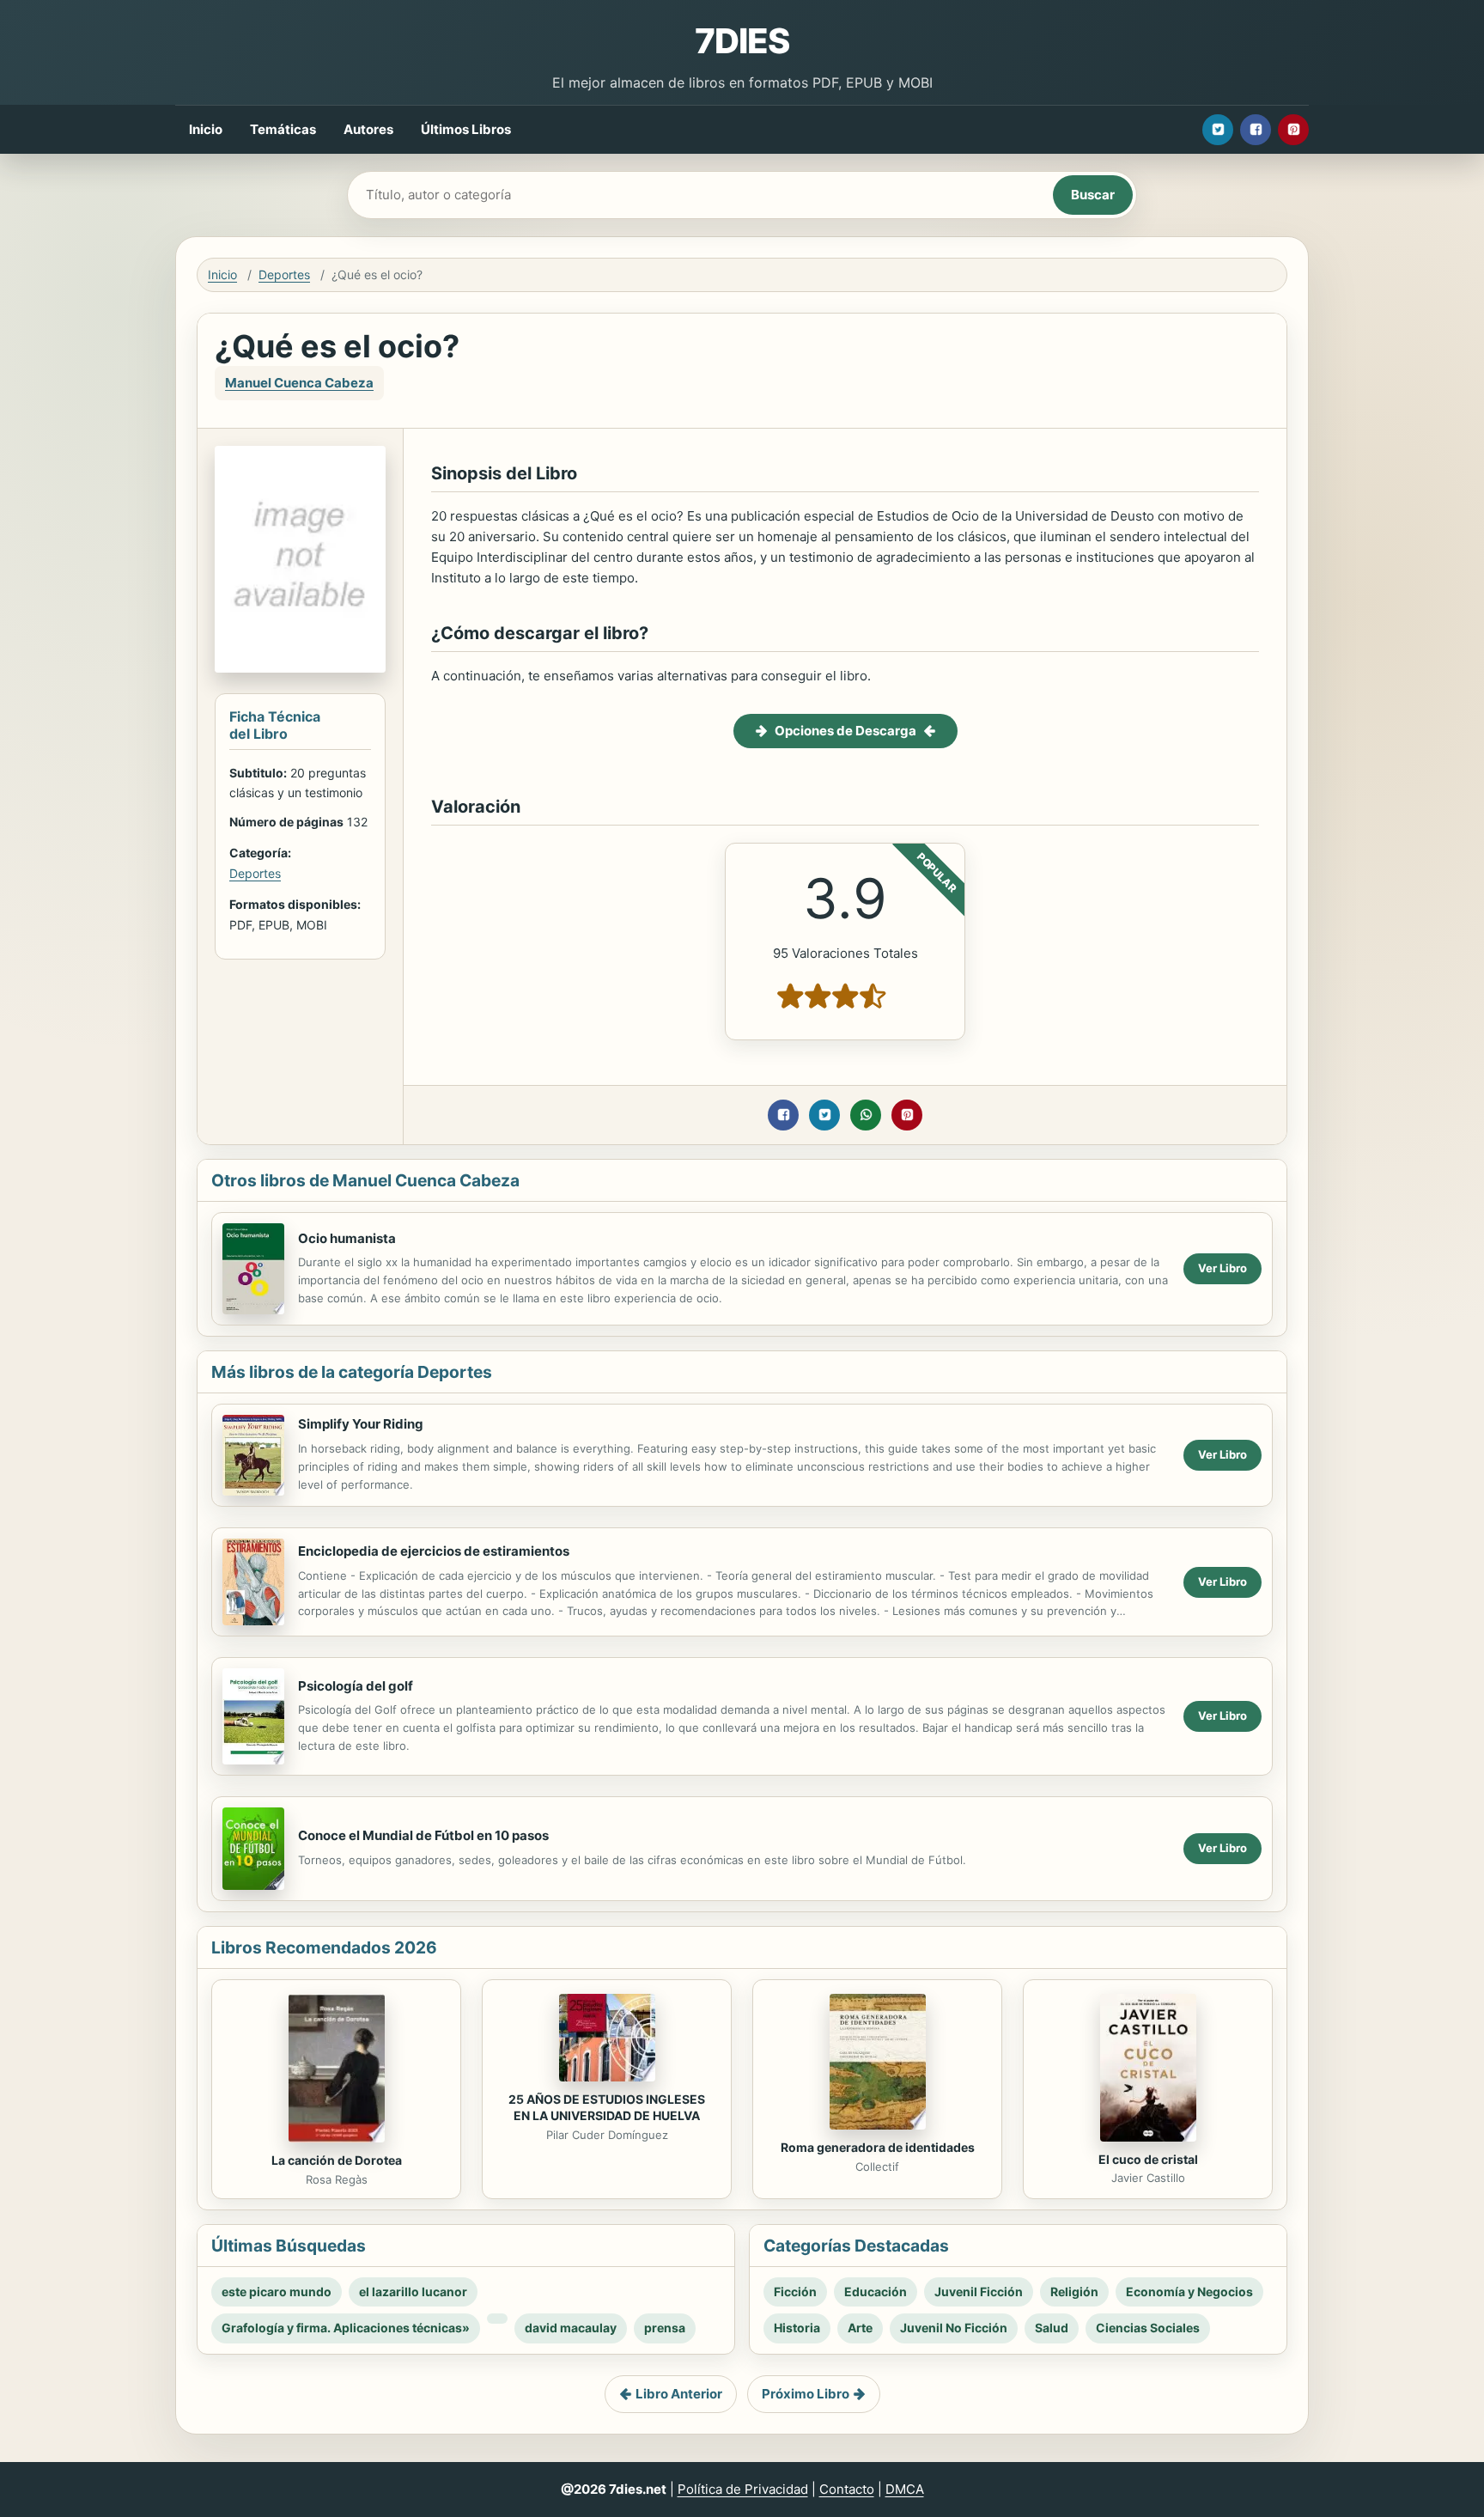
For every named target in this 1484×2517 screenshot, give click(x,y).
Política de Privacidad (743, 2489)
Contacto (847, 2489)
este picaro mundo (277, 2292)
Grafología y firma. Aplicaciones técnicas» (346, 2328)
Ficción (795, 2292)
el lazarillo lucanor (413, 2292)
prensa (665, 2328)
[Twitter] (1218, 130)
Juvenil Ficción (979, 2292)
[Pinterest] (1293, 130)
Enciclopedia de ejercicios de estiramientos (434, 1551)
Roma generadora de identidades (878, 2147)
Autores (368, 129)
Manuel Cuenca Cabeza (299, 383)
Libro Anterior (679, 2394)
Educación (876, 2292)
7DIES (742, 41)
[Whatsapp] (866, 1115)
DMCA (905, 2489)
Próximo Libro (806, 2394)
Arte (860, 2328)
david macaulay (571, 2328)
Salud (1052, 2328)
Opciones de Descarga (845, 731)
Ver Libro (1222, 1268)
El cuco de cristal (1148, 2159)
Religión (1074, 2292)
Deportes (284, 274)
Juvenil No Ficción (954, 2328)
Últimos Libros (466, 129)
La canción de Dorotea (337, 2160)
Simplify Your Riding (361, 1424)
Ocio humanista (347, 1238)
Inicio (206, 129)
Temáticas (283, 129)
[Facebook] (1256, 130)
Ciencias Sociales (1148, 2328)
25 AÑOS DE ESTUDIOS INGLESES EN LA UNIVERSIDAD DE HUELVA (607, 2107)
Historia (797, 2328)
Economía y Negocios (1189, 2292)
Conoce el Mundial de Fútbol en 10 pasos (423, 1835)
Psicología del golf (356, 1686)
